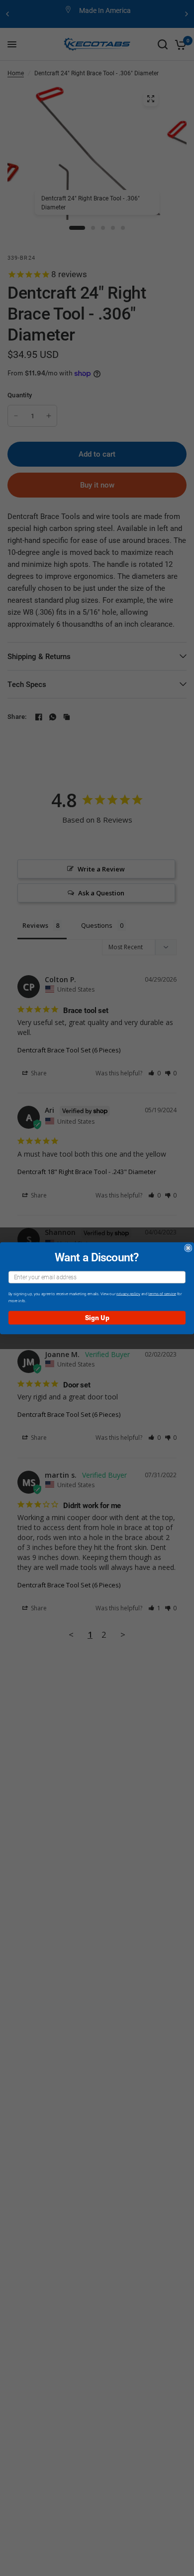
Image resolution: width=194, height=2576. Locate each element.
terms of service (162, 1293)
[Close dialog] (188, 1248)
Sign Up (97, 1317)
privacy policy (128, 1293)
